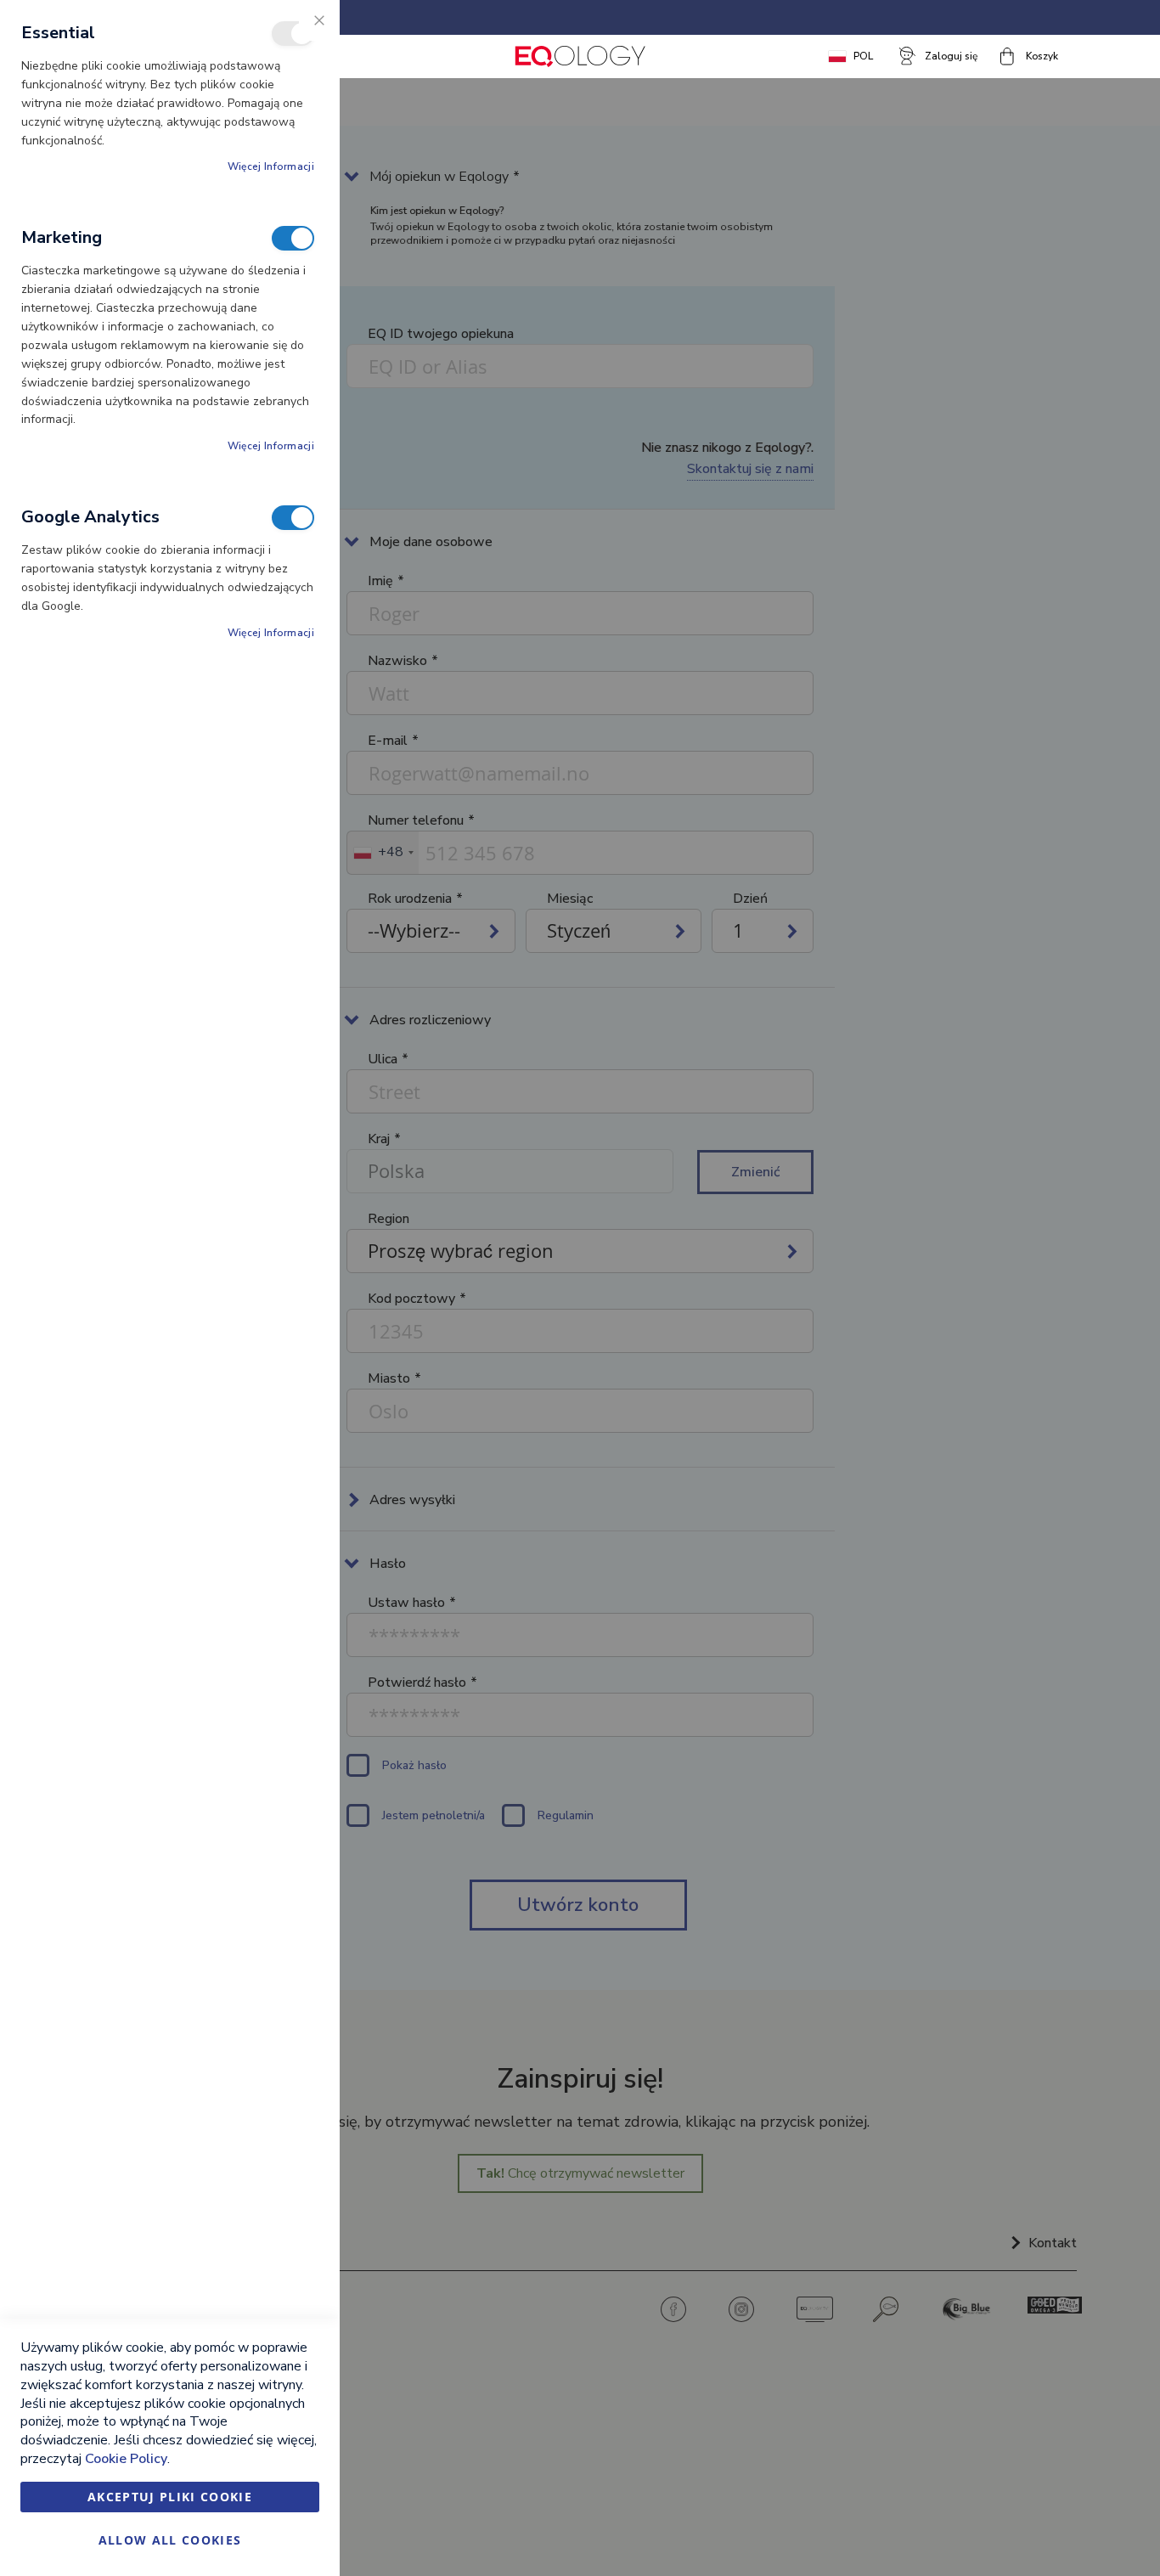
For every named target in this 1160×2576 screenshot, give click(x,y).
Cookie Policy (126, 2459)
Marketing (293, 238)
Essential (293, 34)
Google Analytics (293, 518)
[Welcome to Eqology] (580, 56)
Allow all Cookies (170, 2540)
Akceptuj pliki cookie (170, 2497)
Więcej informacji (271, 166)
